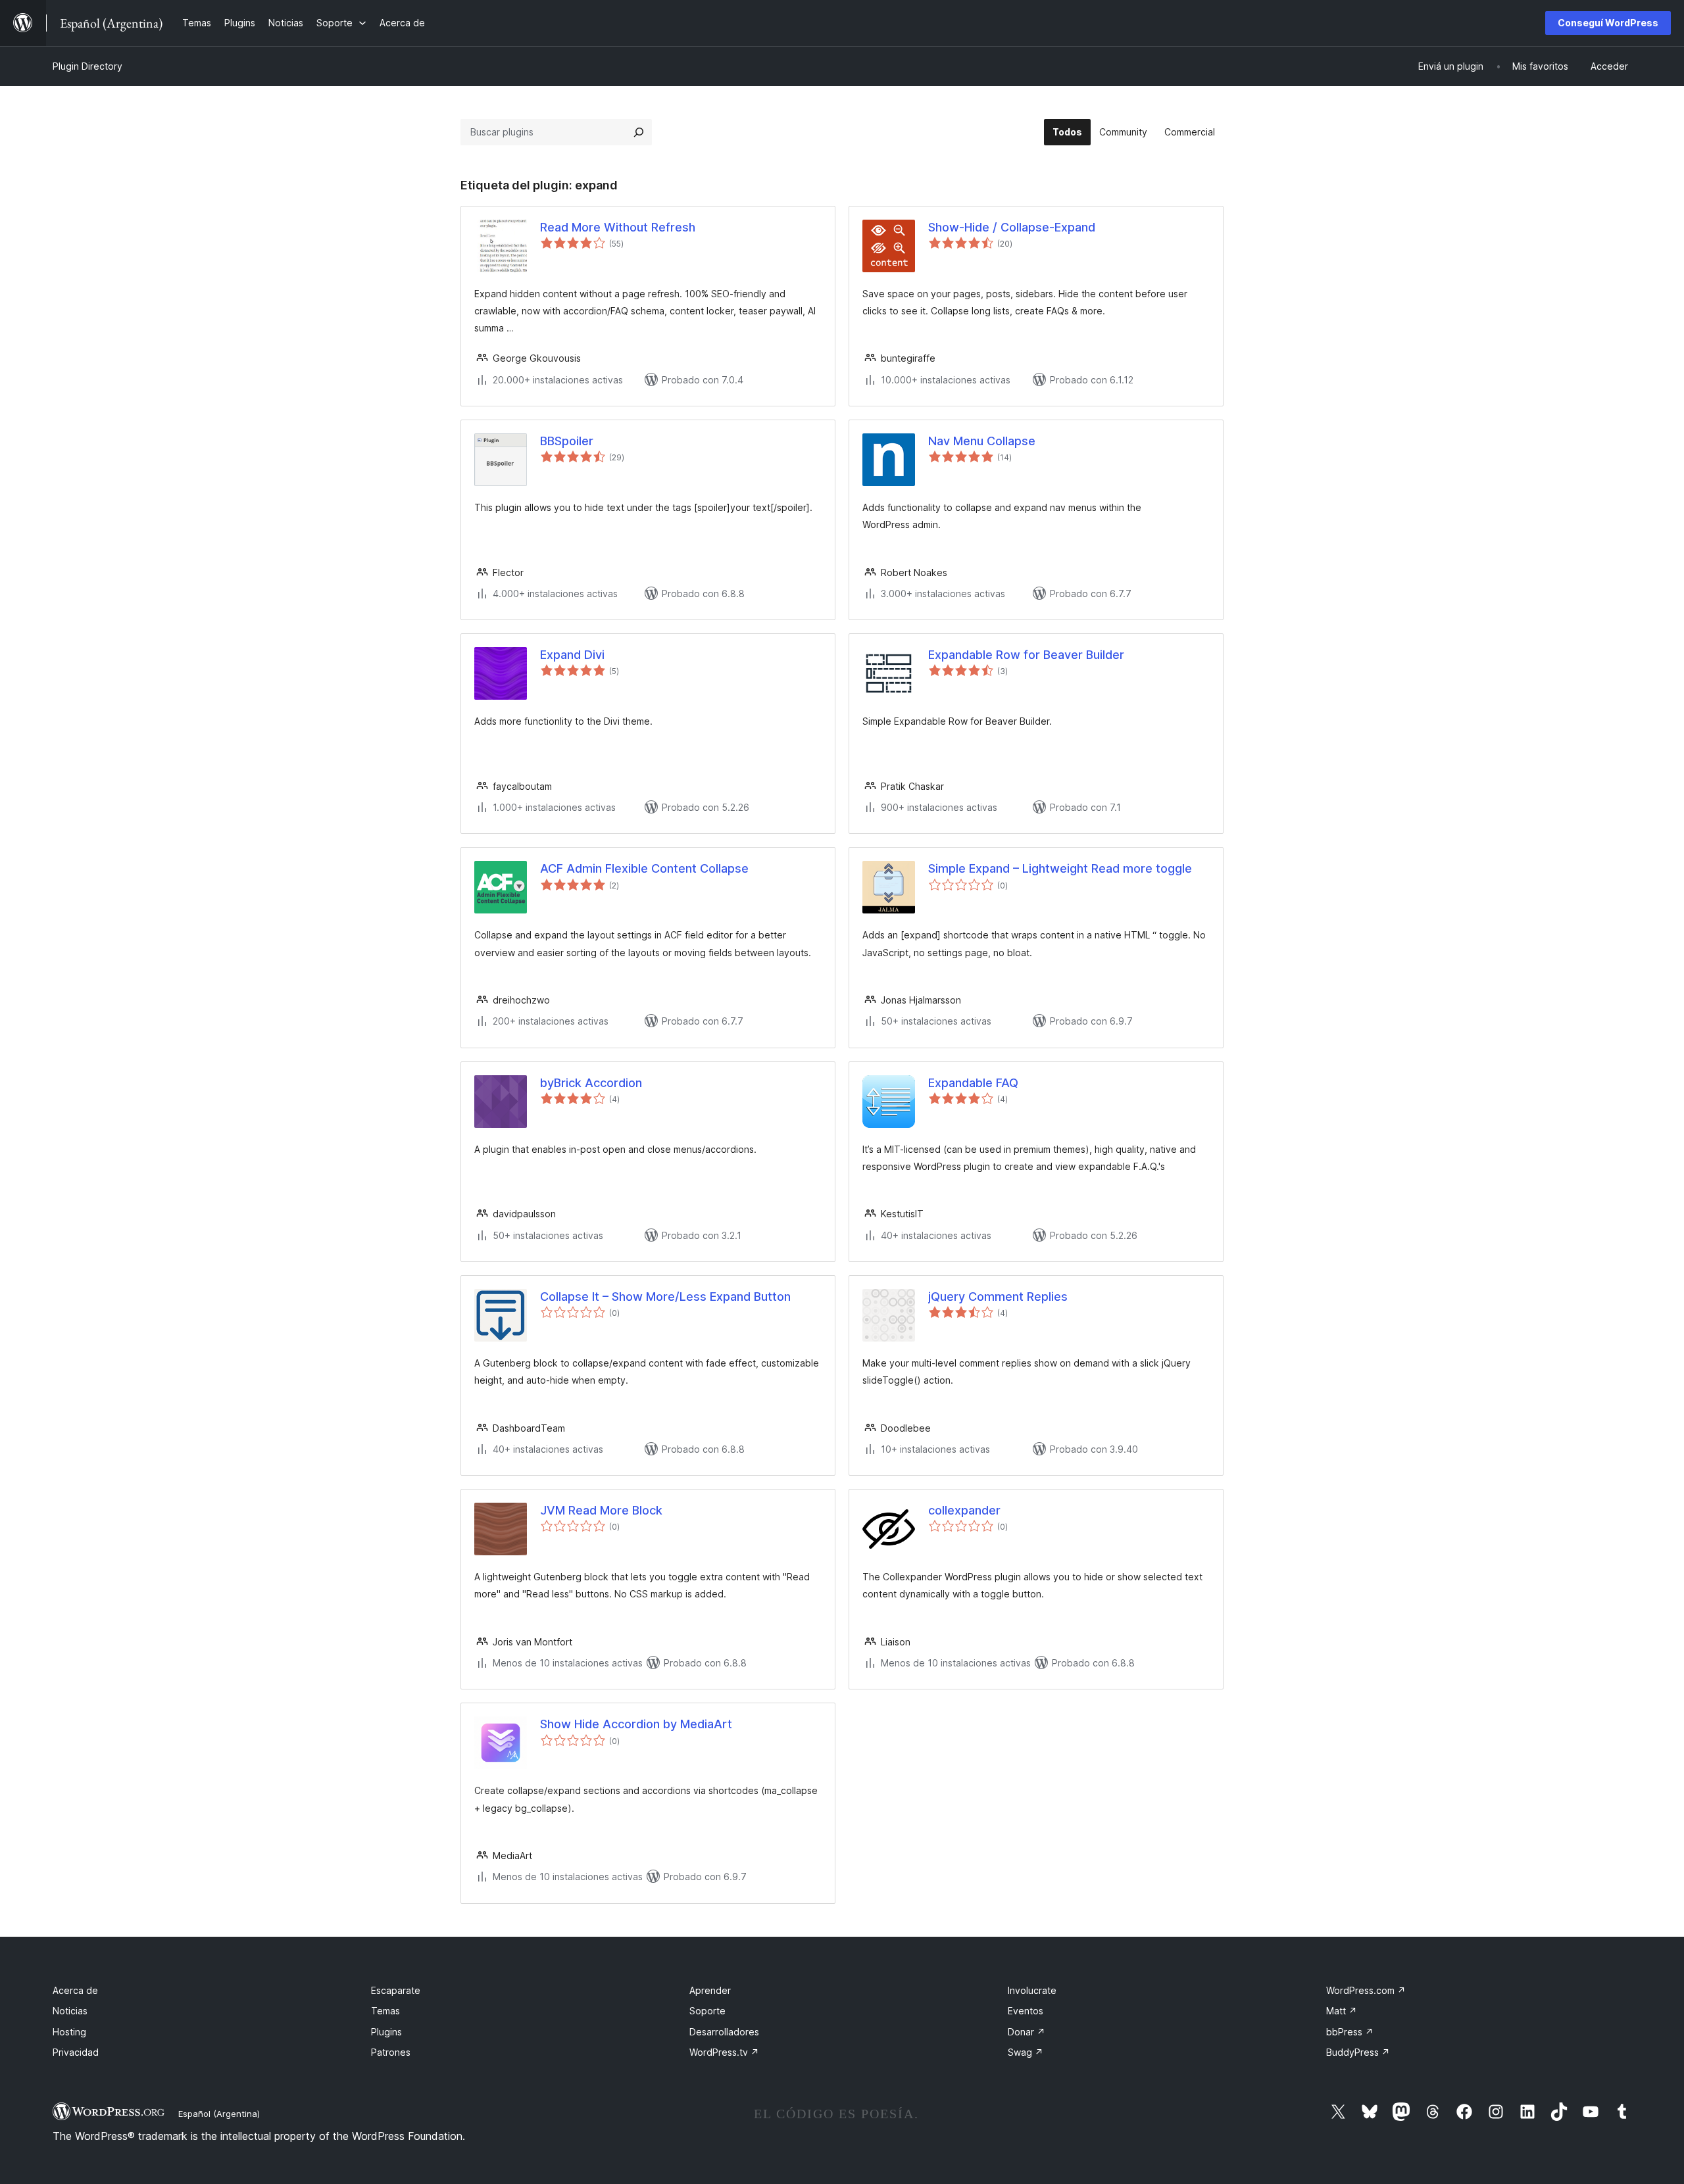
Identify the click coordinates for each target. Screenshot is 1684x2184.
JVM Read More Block (601, 1510)
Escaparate (396, 1990)
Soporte (707, 2011)
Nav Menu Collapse (982, 441)
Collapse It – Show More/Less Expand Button (665, 1297)
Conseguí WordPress (1608, 23)
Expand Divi (572, 655)
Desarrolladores (724, 2032)
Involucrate (1032, 1990)
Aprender (710, 1990)
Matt (1342, 2011)
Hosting (69, 2032)
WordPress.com (1366, 1990)
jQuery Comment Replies (998, 1297)
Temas (385, 2011)
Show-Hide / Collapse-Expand (1012, 227)
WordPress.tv (724, 2052)
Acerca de (75, 1990)
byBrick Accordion (591, 1083)
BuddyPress (1358, 2052)
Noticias (70, 2011)
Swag (1026, 2052)
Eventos (1026, 2011)
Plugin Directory (87, 66)
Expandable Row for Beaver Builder (1026, 655)
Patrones (391, 2052)
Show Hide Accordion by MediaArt (636, 1724)
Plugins (386, 2032)
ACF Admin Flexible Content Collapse (644, 868)
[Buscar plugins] (639, 132)
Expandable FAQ (973, 1083)
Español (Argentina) (219, 2114)
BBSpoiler (567, 441)
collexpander (964, 1510)
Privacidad (76, 2052)
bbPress (1350, 2032)
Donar (1027, 2032)
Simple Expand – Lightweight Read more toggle (1060, 868)
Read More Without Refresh (618, 227)
